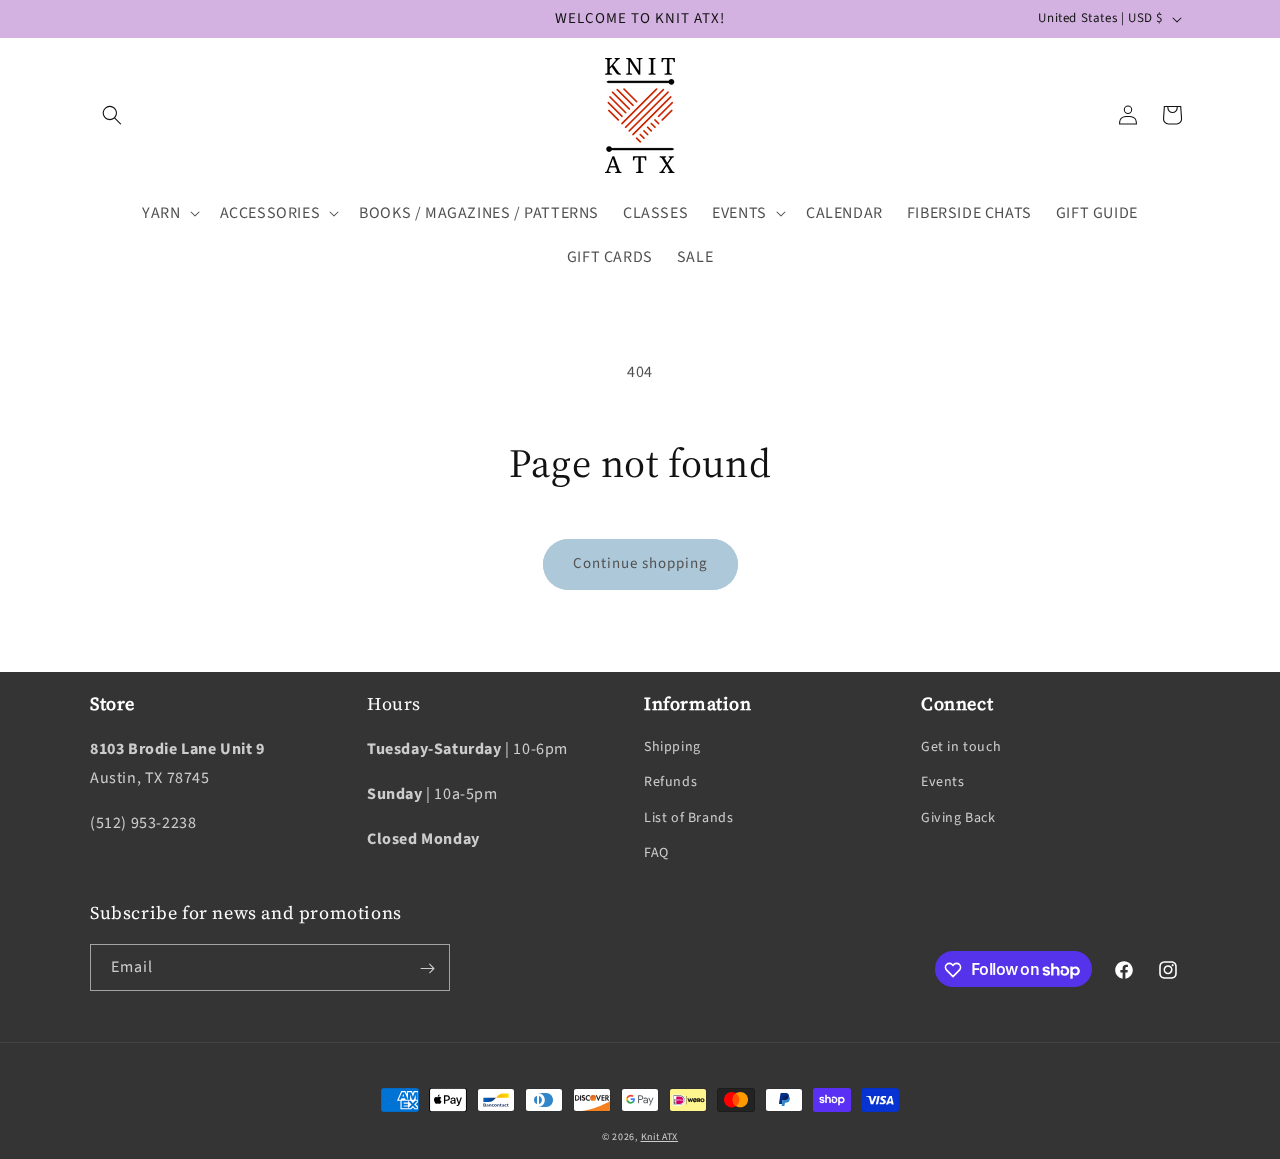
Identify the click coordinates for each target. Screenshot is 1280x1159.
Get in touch (961, 747)
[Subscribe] (427, 968)
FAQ (656, 853)
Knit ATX (660, 1137)
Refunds (670, 783)
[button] (112, 115)
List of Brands (688, 818)
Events (943, 783)
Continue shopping (640, 563)
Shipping (672, 747)
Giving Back (958, 818)
